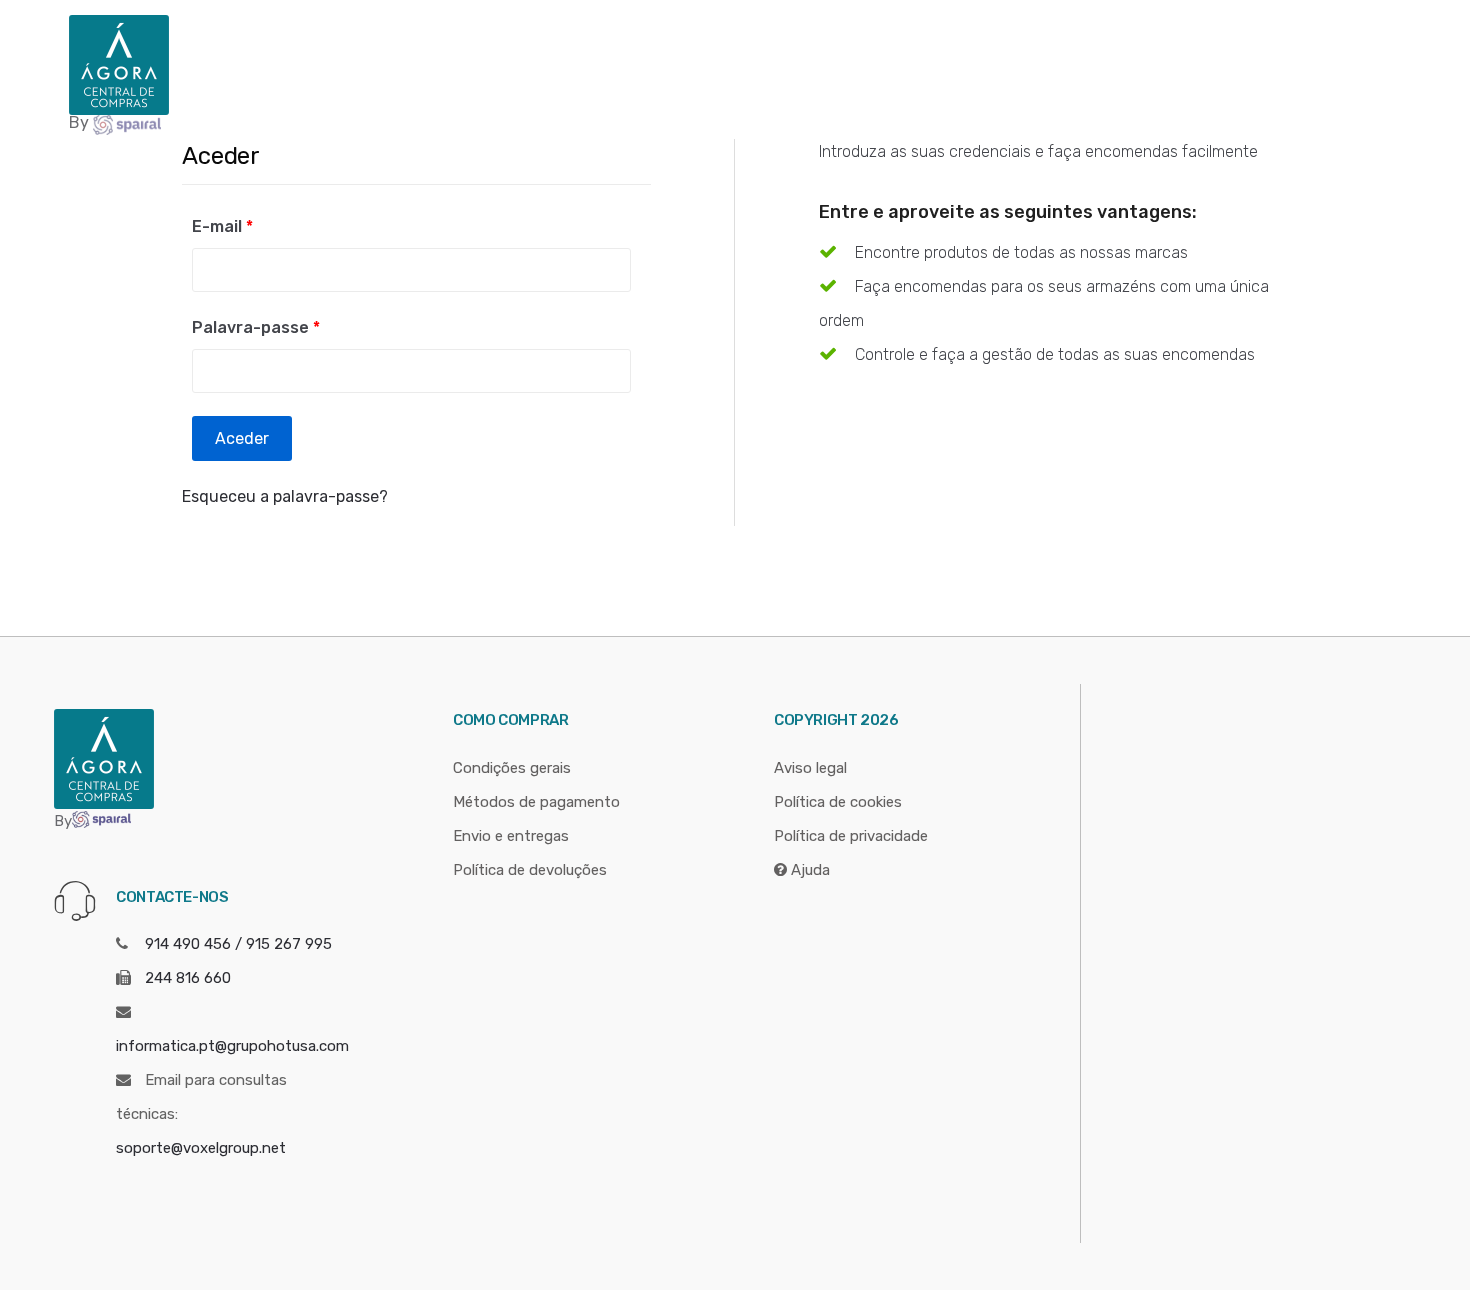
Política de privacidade (851, 836)
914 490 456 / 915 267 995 (238, 944)
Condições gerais (512, 768)
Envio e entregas (511, 836)
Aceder (242, 438)
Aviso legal (810, 768)
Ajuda (808, 870)
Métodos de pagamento (536, 802)
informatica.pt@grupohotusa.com (232, 1046)
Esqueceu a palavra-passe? (285, 496)
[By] (119, 63)
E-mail (222, 226)
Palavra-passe (256, 327)
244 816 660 (188, 978)
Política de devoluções (530, 870)
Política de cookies (838, 802)
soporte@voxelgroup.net (201, 1148)
